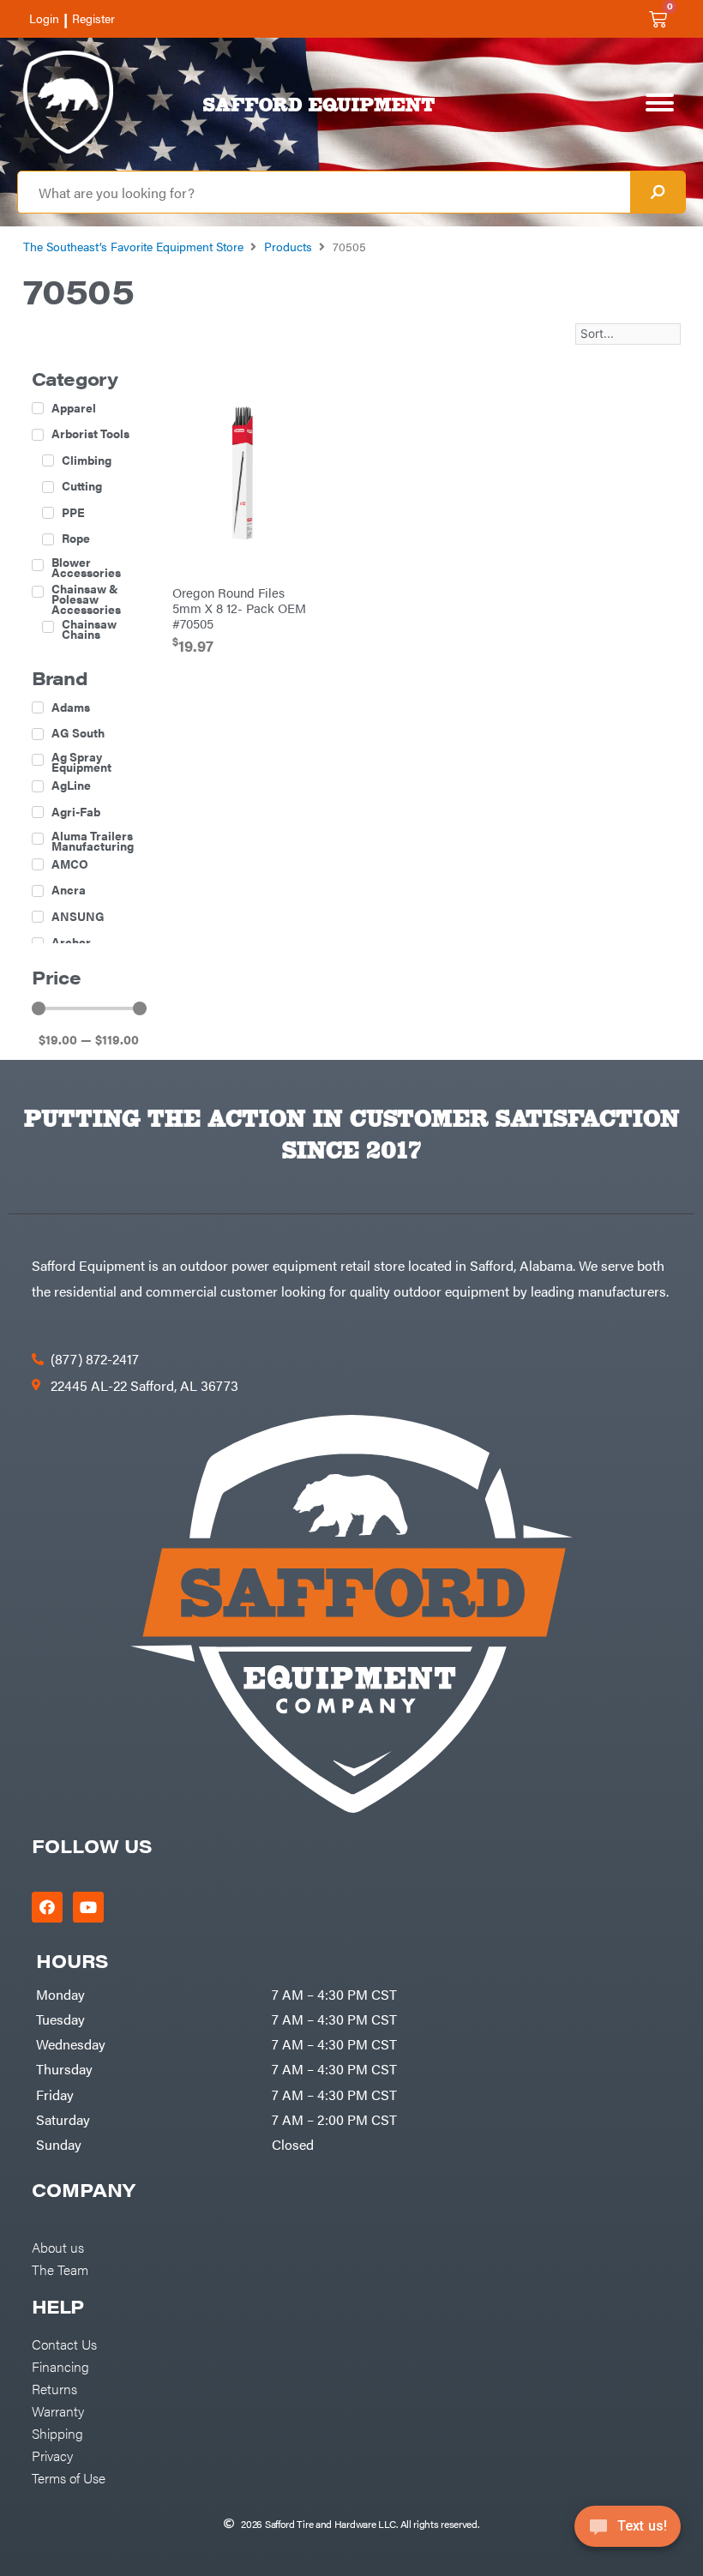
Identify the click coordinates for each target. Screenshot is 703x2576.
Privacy (52, 2455)
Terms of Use (69, 2477)
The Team (60, 2269)
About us (58, 2247)
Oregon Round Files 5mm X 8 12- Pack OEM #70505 (239, 608)
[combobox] (324, 192)
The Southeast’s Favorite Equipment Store (133, 246)
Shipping (57, 2433)
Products (288, 246)
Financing (60, 2366)
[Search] (658, 192)
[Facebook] (47, 1907)
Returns (54, 2388)
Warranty (58, 2410)
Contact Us (64, 2344)
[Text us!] (628, 2531)
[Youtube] (88, 1907)
